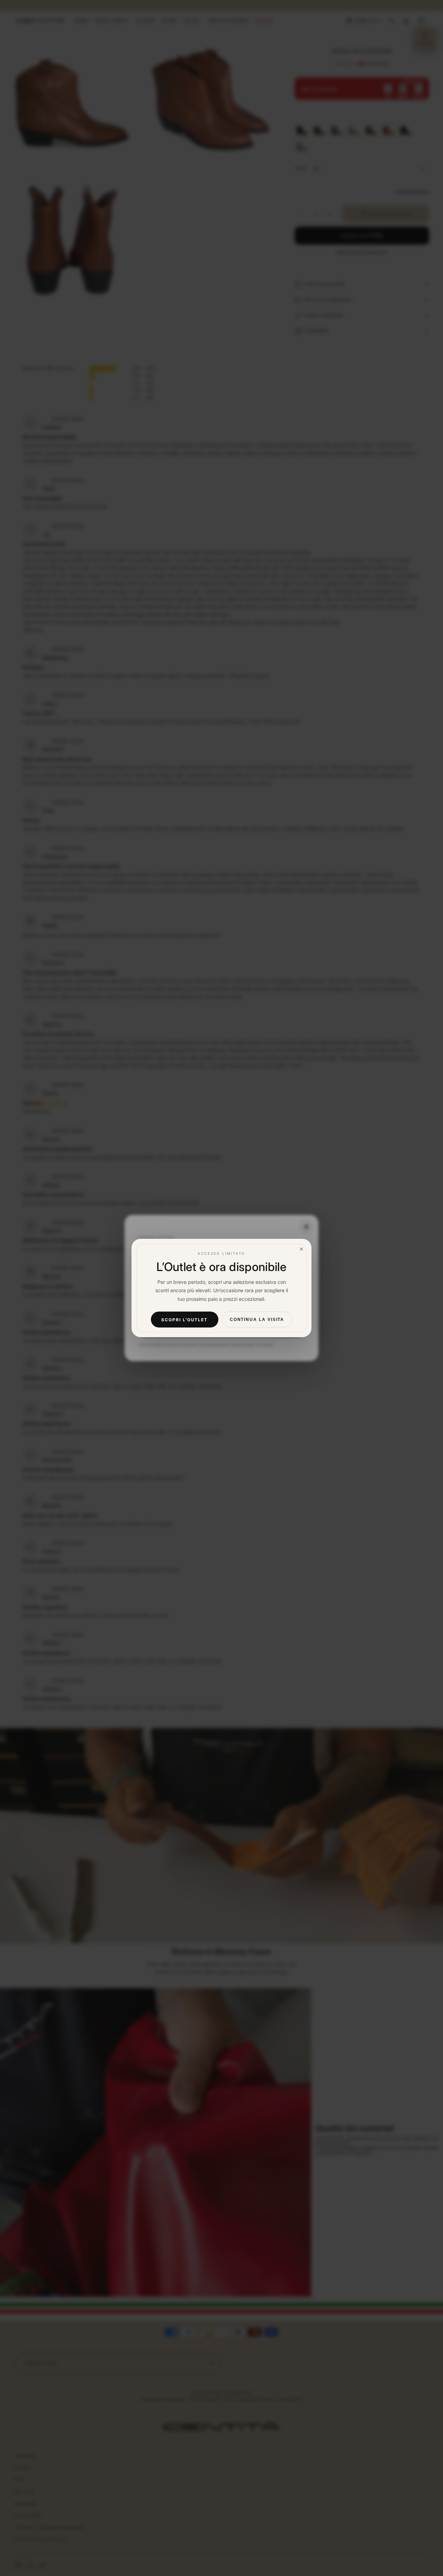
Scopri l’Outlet (184, 1319)
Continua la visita (257, 1320)
